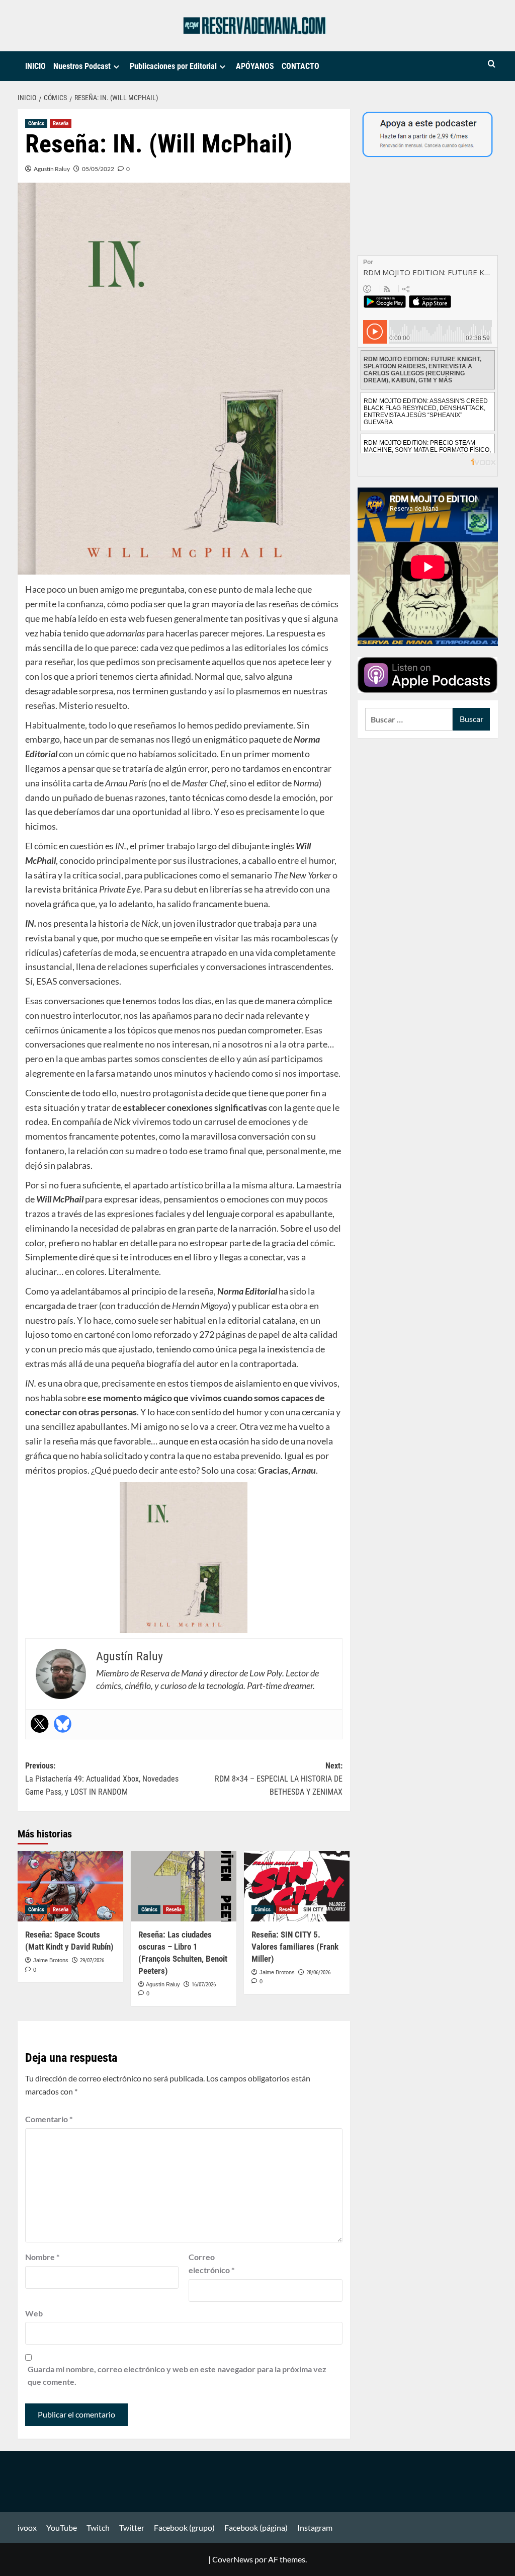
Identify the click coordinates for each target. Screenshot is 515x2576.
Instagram (315, 2527)
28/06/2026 (318, 1973)
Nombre (42, 2257)
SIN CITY (313, 1910)
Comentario (49, 2119)
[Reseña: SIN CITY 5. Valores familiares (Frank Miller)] (297, 1886)
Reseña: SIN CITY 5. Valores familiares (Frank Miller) (295, 1947)
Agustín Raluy (52, 169)
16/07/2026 (204, 1985)
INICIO (35, 66)
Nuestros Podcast (82, 66)
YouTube (62, 2527)
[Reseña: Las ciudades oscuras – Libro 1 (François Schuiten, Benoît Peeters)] (184, 1886)
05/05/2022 (98, 169)
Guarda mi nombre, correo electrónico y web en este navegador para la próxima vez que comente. (177, 2376)
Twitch (98, 2527)
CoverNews (233, 2559)
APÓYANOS (255, 66)
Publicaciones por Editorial (173, 66)
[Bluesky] (63, 1724)
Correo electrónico (211, 2263)
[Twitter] (40, 1724)
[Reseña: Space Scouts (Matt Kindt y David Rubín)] (70, 1886)
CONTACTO (301, 66)
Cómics (36, 124)
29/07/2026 (92, 1960)
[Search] (492, 64)
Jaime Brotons (51, 1960)
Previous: (102, 1779)
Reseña (61, 124)
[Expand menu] (116, 67)
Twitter (132, 2527)
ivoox (27, 2527)
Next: (279, 1779)
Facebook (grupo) (184, 2527)
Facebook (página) (256, 2527)
